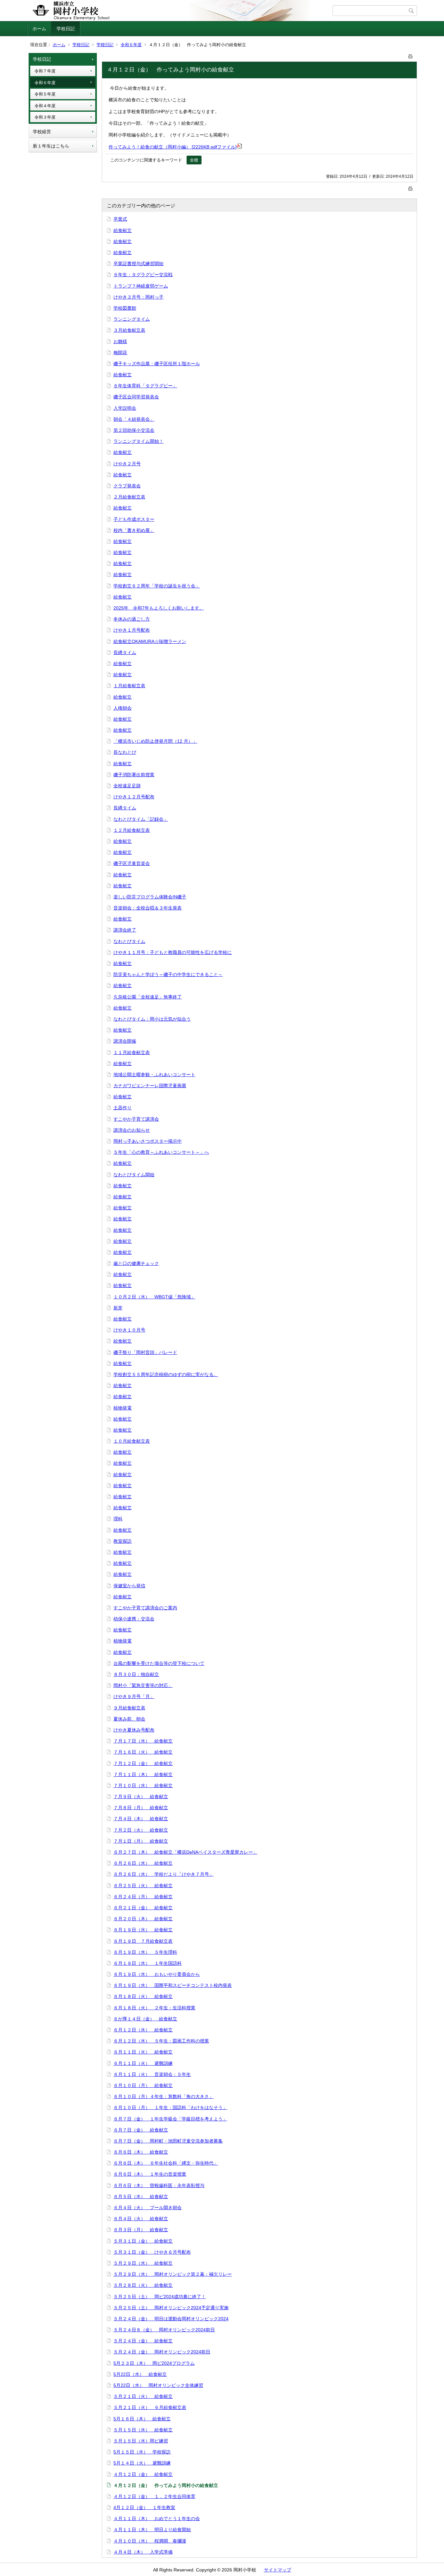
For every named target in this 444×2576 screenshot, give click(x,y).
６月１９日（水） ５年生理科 (145, 1952)
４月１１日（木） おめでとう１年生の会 (157, 2518)
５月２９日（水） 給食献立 (143, 2263)
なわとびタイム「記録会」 (141, 819)
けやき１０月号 (129, 1330)
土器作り (123, 1108)
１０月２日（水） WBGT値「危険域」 (154, 1297)
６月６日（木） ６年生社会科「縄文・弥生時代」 (166, 2163)
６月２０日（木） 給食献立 (143, 1919)
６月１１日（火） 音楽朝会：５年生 (152, 2074)
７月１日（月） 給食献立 (141, 1841)
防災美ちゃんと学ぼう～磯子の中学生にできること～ (168, 974)
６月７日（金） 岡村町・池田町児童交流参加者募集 (168, 2141)
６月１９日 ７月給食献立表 (143, 1941)
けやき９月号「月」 (134, 1696)
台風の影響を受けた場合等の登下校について (159, 1663)
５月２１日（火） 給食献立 (143, 2396)
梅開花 (120, 353)
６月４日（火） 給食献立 (141, 2219)
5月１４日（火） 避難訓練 (142, 2463)
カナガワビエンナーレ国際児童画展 (150, 1086)
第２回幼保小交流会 (134, 430)
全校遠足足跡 (127, 786)
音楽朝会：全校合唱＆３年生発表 (148, 908)
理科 (118, 1519)
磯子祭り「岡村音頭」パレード (145, 1352)
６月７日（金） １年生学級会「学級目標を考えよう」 (170, 2119)
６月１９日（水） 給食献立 (143, 1930)
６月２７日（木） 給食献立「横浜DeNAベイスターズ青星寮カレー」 (185, 1852)
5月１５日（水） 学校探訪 (142, 2452)
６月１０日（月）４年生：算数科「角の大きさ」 (163, 2096)
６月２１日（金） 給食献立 (143, 1908)
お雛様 (120, 341)
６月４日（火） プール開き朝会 (148, 2208)
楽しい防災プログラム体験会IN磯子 (150, 897)
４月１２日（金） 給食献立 (143, 2474)
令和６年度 (131, 45)
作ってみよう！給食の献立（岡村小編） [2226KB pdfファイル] (173, 147)
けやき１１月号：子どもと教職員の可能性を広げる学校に (173, 952)
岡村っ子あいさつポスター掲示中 (148, 1141)
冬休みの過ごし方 (132, 619)
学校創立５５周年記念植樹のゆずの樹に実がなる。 (166, 1374)
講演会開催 (125, 1041)
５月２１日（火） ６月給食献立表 (150, 2407)
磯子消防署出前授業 (134, 775)
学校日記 (66, 29)
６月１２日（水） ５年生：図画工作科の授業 (161, 2041)
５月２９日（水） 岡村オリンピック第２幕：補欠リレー (173, 2274)
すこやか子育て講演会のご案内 (145, 1608)
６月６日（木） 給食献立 (141, 2152)
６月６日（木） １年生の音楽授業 (150, 2174)
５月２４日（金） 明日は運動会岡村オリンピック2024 (171, 2319)
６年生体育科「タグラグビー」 (145, 386)
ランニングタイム (132, 319)
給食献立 (123, 230)
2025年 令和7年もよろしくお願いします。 (159, 608)
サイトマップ (278, 2570)
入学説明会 (125, 408)
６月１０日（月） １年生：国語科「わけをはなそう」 (170, 2107)
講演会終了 (125, 930)
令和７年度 (45, 71)
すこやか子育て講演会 (136, 1119)
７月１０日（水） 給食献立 (143, 1785)
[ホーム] (181, 11)
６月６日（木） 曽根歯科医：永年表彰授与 (159, 2185)
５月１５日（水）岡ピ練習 (141, 2441)
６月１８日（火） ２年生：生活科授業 (154, 2008)
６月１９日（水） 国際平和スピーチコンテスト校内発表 (173, 1985)
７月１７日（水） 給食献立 (143, 1741)
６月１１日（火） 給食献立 (143, 2052)
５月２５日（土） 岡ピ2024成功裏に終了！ (160, 2297)
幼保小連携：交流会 (134, 1619)
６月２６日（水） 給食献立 (143, 1863)
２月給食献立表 (129, 497)
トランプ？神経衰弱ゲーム (141, 286)
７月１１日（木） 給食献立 (143, 1774)
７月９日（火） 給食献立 (141, 1797)
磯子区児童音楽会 (132, 863)
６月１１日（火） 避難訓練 (143, 2063)
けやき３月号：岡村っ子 (138, 297)
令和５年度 (45, 94)
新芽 (118, 1308)
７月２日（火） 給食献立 (141, 1830)
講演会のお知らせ (132, 1130)
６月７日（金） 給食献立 (141, 2130)
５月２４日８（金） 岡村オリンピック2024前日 (164, 2330)
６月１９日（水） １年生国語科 (148, 1963)
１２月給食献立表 (132, 830)
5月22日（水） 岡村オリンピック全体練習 (158, 2385)
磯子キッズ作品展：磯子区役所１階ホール (157, 364)
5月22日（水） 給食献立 (140, 2374)
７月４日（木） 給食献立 (141, 1819)
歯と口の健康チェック (136, 1263)
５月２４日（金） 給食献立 (143, 2341)
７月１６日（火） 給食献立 (143, 1752)
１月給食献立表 (129, 686)
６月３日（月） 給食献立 (141, 2230)
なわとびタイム (129, 941)
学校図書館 (125, 308)
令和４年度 (45, 106)
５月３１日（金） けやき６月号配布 (152, 2252)
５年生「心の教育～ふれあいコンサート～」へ (161, 1152)
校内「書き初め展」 (134, 530)
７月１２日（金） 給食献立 (143, 1763)
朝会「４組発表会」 (134, 419)
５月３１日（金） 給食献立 (143, 2241)
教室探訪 (123, 1541)
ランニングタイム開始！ (138, 441)
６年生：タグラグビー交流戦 (143, 275)
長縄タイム (125, 652)
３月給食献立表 (129, 330)
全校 (194, 160)
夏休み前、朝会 (129, 1719)
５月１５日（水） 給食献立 (143, 2430)
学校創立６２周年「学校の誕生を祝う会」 (157, 586)
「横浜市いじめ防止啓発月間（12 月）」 (155, 741)
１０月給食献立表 (132, 1441)
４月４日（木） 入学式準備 (143, 2552)
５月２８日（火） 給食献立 (143, 2285)
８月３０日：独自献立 (136, 1674)
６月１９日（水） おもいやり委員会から (157, 1974)
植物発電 (123, 1408)
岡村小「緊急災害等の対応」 (143, 1685)
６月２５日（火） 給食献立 (143, 1886)
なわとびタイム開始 (134, 1175)
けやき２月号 (127, 464)
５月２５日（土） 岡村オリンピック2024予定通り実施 (171, 2308)
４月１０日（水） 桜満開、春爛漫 (150, 2541)
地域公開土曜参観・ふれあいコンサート (154, 1075)
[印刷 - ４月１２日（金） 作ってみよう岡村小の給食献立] (411, 55)
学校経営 (42, 132)
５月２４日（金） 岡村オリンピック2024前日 (162, 2352)
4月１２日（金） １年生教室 (144, 2507)
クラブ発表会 (127, 486)
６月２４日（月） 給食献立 (143, 1897)
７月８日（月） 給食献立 (141, 1808)
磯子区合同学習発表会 (136, 397)
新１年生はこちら (51, 146)
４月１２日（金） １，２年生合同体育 (154, 2496)
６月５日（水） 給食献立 (141, 2196)
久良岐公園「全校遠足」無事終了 (148, 997)
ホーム (39, 29)
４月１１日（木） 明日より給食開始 (152, 2530)
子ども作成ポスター (134, 519)
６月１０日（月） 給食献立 (143, 2085)
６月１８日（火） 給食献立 (143, 1996)
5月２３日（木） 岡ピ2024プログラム (154, 2363)
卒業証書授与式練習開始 (138, 264)
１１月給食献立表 (132, 1052)
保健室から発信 (129, 1586)
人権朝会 (123, 708)
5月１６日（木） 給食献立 (142, 2419)
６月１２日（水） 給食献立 (143, 2030)
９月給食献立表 (129, 1708)
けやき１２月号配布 (134, 797)
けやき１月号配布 (132, 630)
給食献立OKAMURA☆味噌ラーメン (150, 641)
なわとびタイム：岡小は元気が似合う (152, 1019)
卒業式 (120, 219)
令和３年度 (45, 117)
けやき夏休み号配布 (134, 1730)
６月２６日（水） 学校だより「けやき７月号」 (163, 1874)
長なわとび (125, 752)
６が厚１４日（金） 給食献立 (145, 2019)
